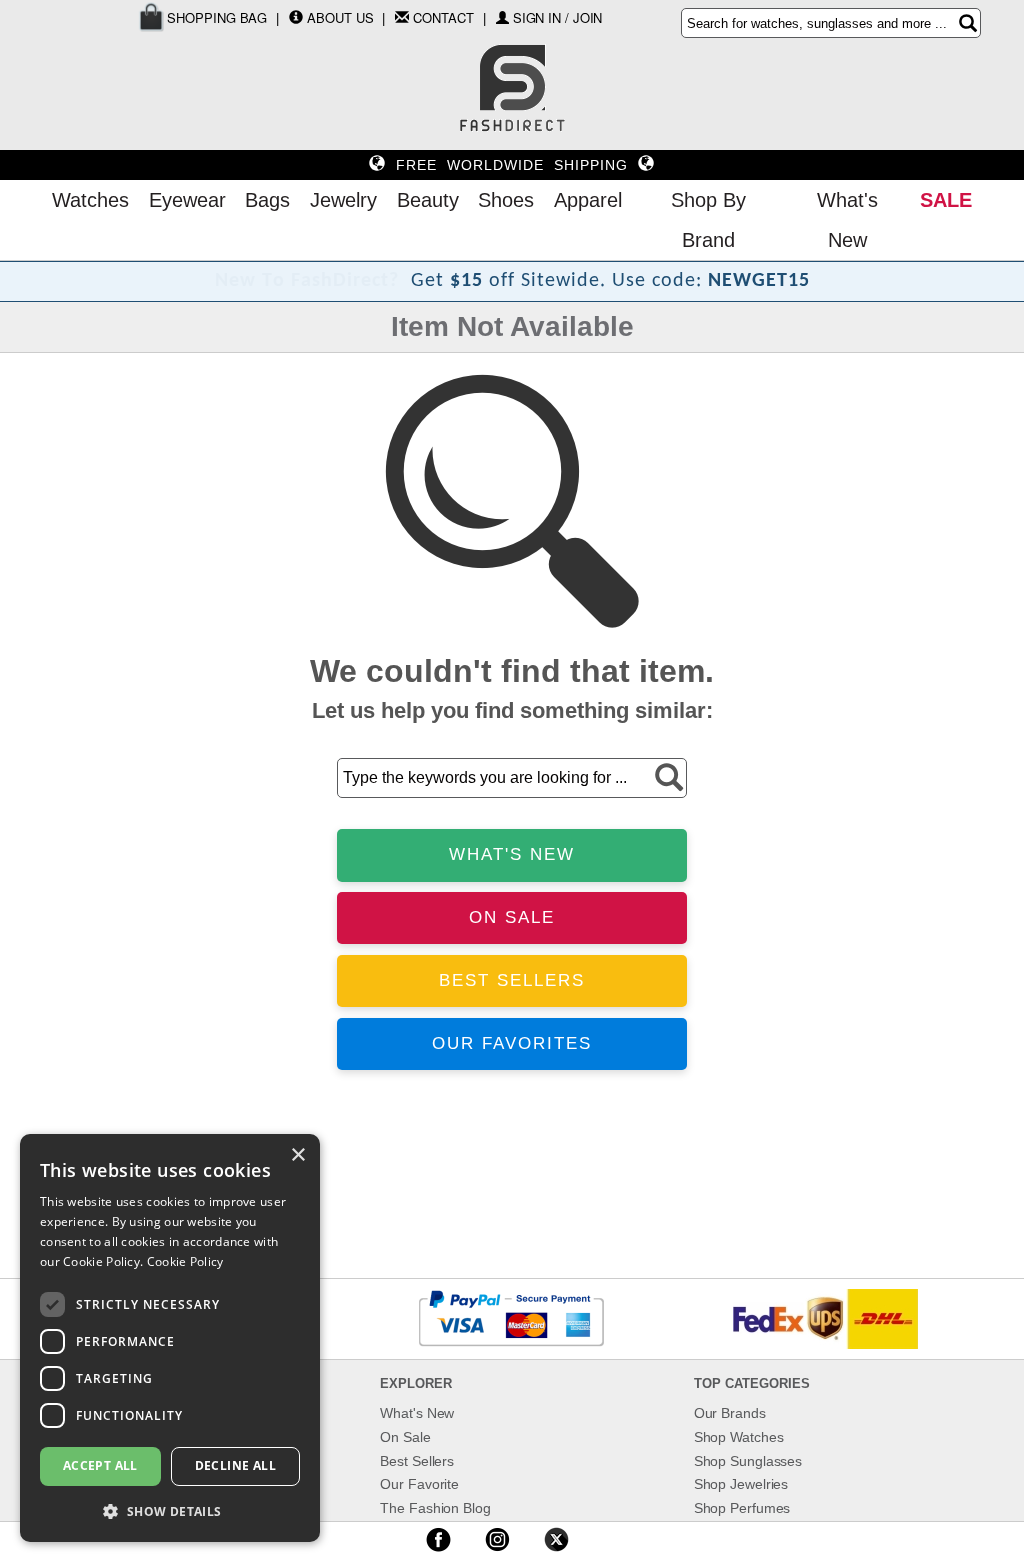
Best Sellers (417, 1461)
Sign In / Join (558, 17)
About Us (340, 17)
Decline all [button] (235, 1465)
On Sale (405, 1437)
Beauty (428, 200)
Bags (267, 200)
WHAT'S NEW (512, 854)
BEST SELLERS (512, 980)
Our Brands (730, 1413)
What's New (847, 220)
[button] (170, 1510)
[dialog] (170, 1338)
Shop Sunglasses (748, 1461)
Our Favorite (419, 1484)
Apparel (588, 200)
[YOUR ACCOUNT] (296, 17)
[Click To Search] (968, 23)
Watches (90, 200)
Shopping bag (216, 17)
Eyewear (187, 200)
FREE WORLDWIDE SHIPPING (512, 165)
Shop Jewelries (741, 1484)
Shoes (506, 200)
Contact (443, 17)
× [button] (297, 1155)
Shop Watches (739, 1437)
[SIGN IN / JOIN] (502, 17)
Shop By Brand (708, 220)
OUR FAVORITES (512, 1043)
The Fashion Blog (435, 1508)
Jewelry (343, 200)
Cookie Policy (185, 1261)
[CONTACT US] (402, 17)
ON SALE (512, 917)
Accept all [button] (100, 1465)
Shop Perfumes (742, 1508)
